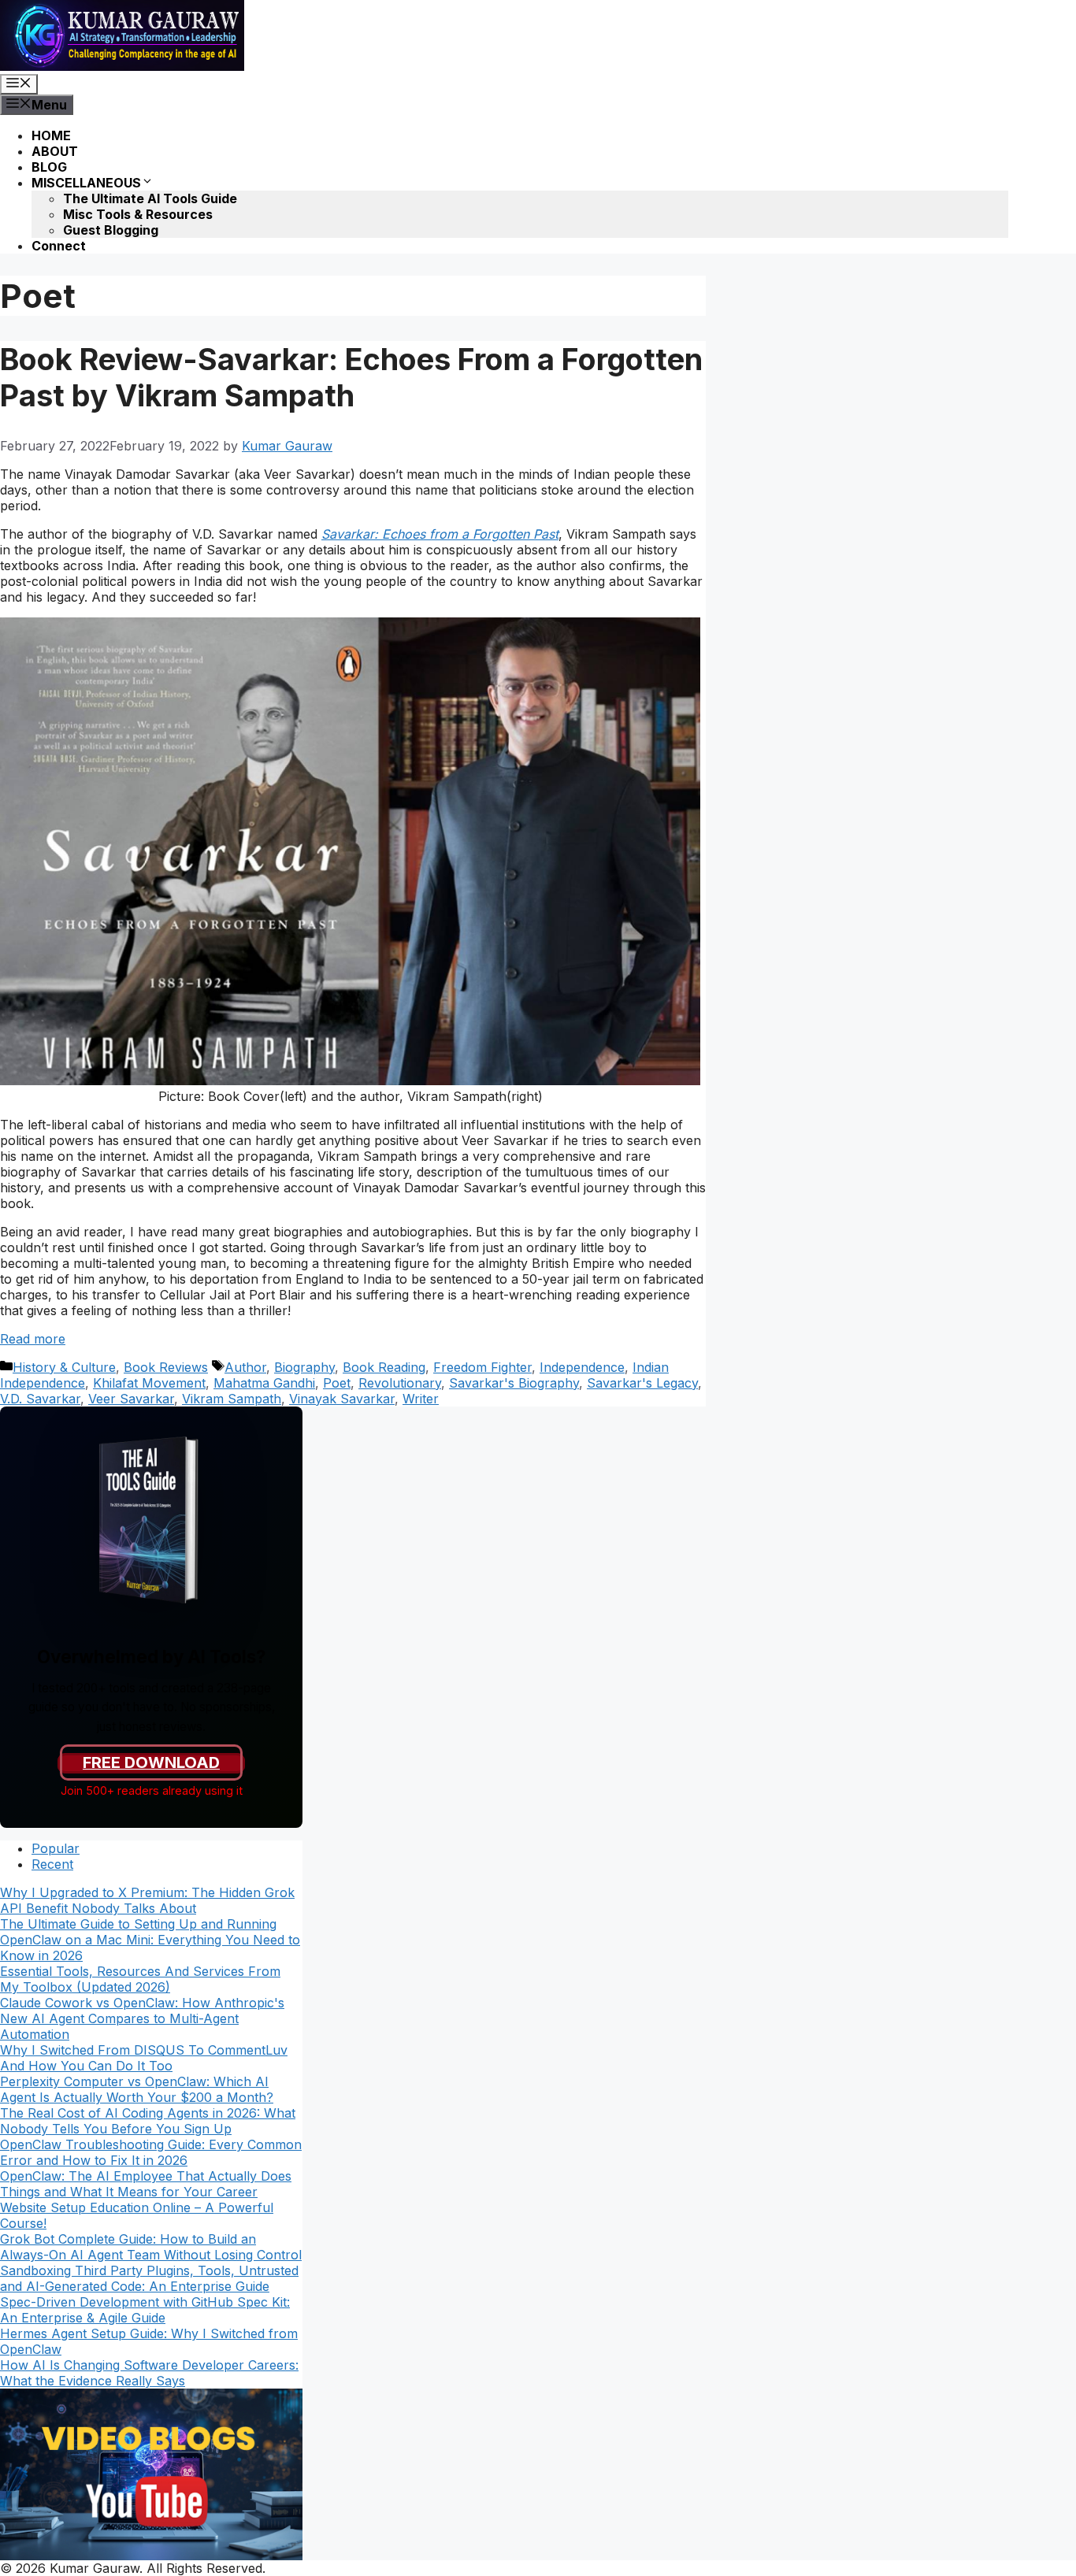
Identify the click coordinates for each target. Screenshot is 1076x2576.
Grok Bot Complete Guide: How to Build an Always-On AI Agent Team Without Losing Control (151, 2247)
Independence (582, 1367)
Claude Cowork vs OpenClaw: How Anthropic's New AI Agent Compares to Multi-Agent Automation (142, 2018)
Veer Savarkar (131, 1399)
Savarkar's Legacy (642, 1383)
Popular (56, 1848)
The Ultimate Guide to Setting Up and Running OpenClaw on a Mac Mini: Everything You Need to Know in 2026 (150, 1940)
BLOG (49, 167)
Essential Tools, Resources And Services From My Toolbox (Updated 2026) (140, 1979)
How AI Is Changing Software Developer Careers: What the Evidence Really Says (149, 2373)
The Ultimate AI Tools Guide (150, 198)
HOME (51, 135)
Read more (33, 1339)
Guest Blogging (111, 230)
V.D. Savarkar (40, 1399)
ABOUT (55, 151)
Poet (337, 1383)
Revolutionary (400, 1383)
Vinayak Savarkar (342, 1399)
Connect (59, 246)
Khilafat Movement (149, 1383)
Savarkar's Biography (514, 1383)
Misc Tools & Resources (138, 214)
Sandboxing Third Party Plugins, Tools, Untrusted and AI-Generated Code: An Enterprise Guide (149, 2278)
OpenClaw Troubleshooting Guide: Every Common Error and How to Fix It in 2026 (151, 2152)
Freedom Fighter (482, 1367)
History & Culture (64, 1367)
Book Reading (384, 1367)
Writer (421, 1399)
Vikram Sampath (232, 1399)
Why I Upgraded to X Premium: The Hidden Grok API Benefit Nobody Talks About (147, 1900)
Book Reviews (166, 1367)
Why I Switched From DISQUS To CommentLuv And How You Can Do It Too (144, 2058)
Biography (304, 1367)
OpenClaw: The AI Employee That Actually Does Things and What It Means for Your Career (146, 2184)
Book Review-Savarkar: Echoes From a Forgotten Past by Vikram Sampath (351, 377)
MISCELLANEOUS (86, 183)
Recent (52, 1864)
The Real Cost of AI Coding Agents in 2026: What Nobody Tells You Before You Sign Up (148, 2121)
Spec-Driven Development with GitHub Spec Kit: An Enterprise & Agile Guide (145, 2310)
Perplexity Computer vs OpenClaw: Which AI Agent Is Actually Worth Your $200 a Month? (137, 2089)
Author (245, 1367)
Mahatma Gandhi (264, 1383)
